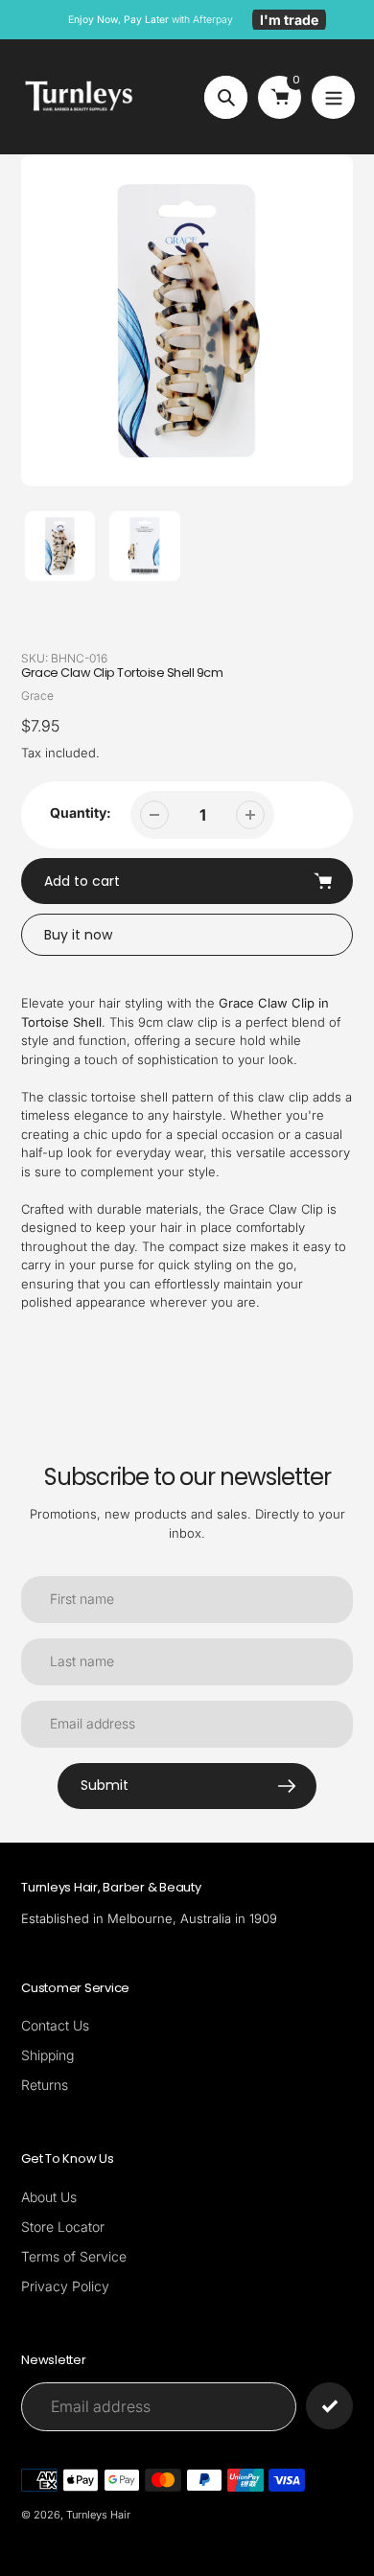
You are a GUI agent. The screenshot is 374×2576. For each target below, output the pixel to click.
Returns (45, 2085)
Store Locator (63, 2227)
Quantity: (81, 812)
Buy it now (78, 935)
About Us (49, 2197)
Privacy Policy (65, 2286)
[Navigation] (333, 97)
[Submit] (329, 2406)
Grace (37, 696)
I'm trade (289, 20)
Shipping (47, 2055)
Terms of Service (74, 2256)
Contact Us (55, 2025)
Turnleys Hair (98, 2515)
